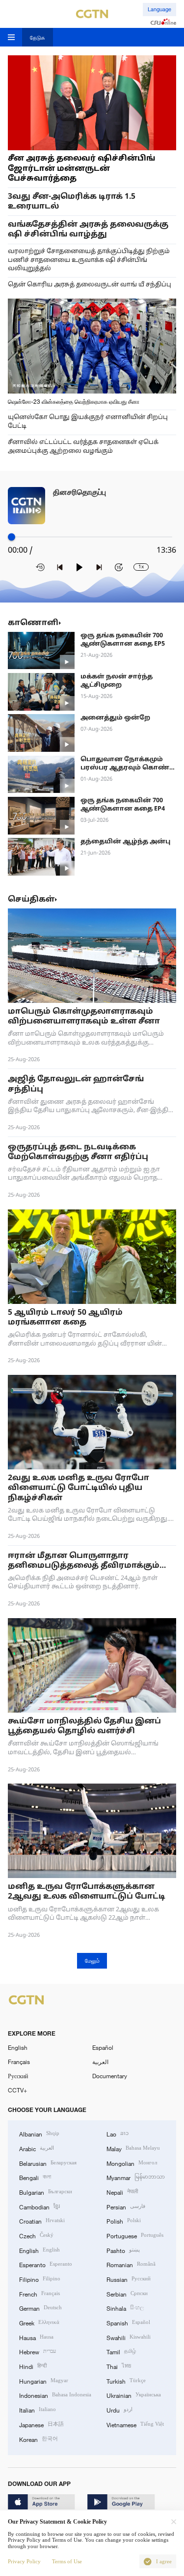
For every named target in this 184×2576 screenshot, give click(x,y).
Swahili (129, 2337)
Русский (18, 2076)
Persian (126, 2206)
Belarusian (48, 2163)
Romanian (131, 2264)
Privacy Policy (24, 2561)
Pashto (123, 2250)
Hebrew (38, 2351)
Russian (129, 2279)
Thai (119, 2366)
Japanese (41, 2424)
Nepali (122, 2192)
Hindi (33, 2366)
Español (103, 2047)
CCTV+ (17, 2090)
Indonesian (55, 2395)
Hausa (36, 2337)
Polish (124, 2220)
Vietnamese (135, 2424)
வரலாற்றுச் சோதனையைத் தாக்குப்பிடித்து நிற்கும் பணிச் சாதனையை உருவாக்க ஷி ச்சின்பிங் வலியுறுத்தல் (89, 260)
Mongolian (132, 2163)
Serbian (127, 2293)
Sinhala (125, 2308)
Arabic (37, 2148)
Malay (133, 2148)
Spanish (128, 2322)
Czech (36, 2235)
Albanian (39, 2133)
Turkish (126, 2380)
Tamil (121, 2351)
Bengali (35, 2177)
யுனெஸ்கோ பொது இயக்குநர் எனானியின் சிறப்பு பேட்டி (88, 422)
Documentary (110, 2076)
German (40, 2308)
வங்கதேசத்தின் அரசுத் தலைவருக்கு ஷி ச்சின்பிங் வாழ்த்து (88, 230)
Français (19, 2062)
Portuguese (135, 2235)
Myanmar (136, 2177)
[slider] (12, 537)
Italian (38, 2409)
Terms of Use (67, 2561)
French (39, 2293)
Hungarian (44, 2380)
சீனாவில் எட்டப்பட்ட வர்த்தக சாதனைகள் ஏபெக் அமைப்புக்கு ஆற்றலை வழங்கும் (83, 447)
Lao (118, 2133)
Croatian (42, 2220)
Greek (39, 2322)
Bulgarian (46, 2192)
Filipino (40, 2279)
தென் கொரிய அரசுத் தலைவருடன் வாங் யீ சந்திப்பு (90, 285)
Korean (39, 2439)
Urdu (119, 2409)
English (18, 2047)
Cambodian (39, 2206)
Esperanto (46, 2264)
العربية (100, 2062)
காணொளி (33, 623)
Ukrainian (134, 2395)
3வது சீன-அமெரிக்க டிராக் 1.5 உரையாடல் (72, 202)
